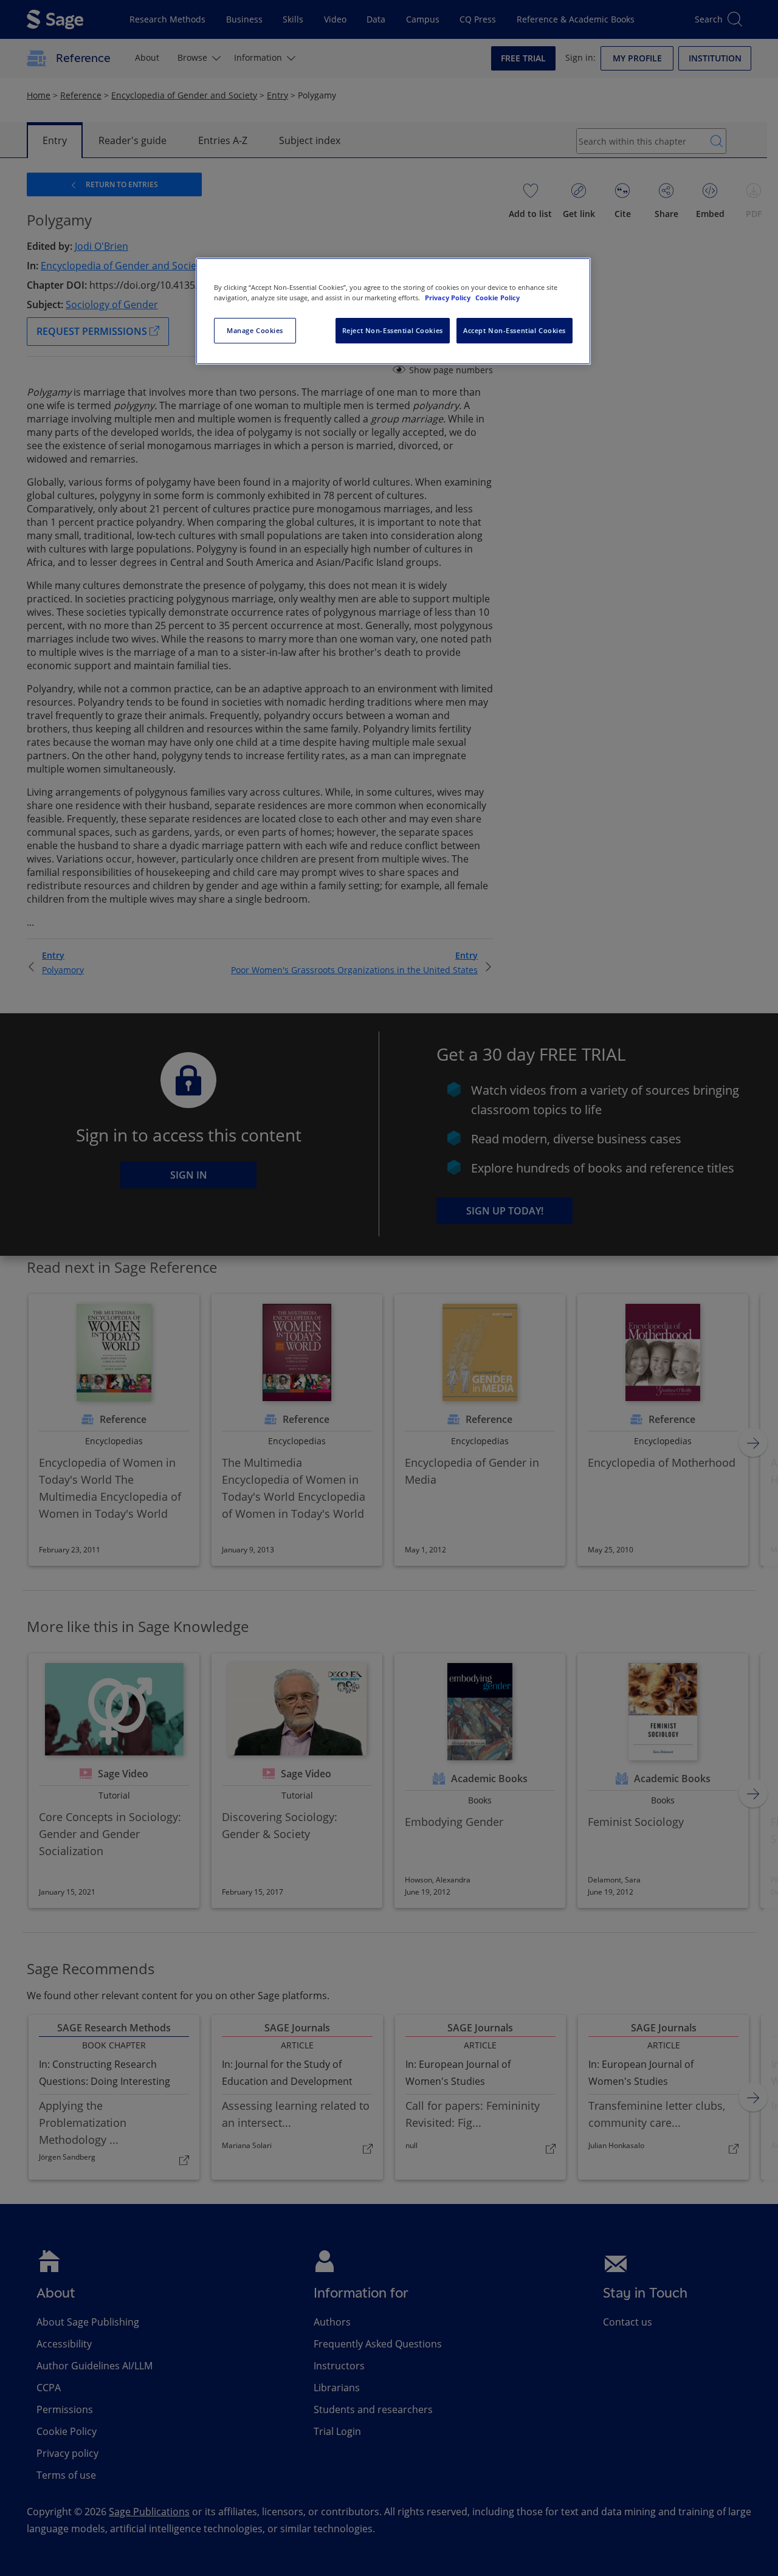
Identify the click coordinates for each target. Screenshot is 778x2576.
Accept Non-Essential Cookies (515, 330)
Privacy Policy (449, 298)
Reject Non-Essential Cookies (393, 330)
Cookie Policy (497, 298)
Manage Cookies (255, 330)
